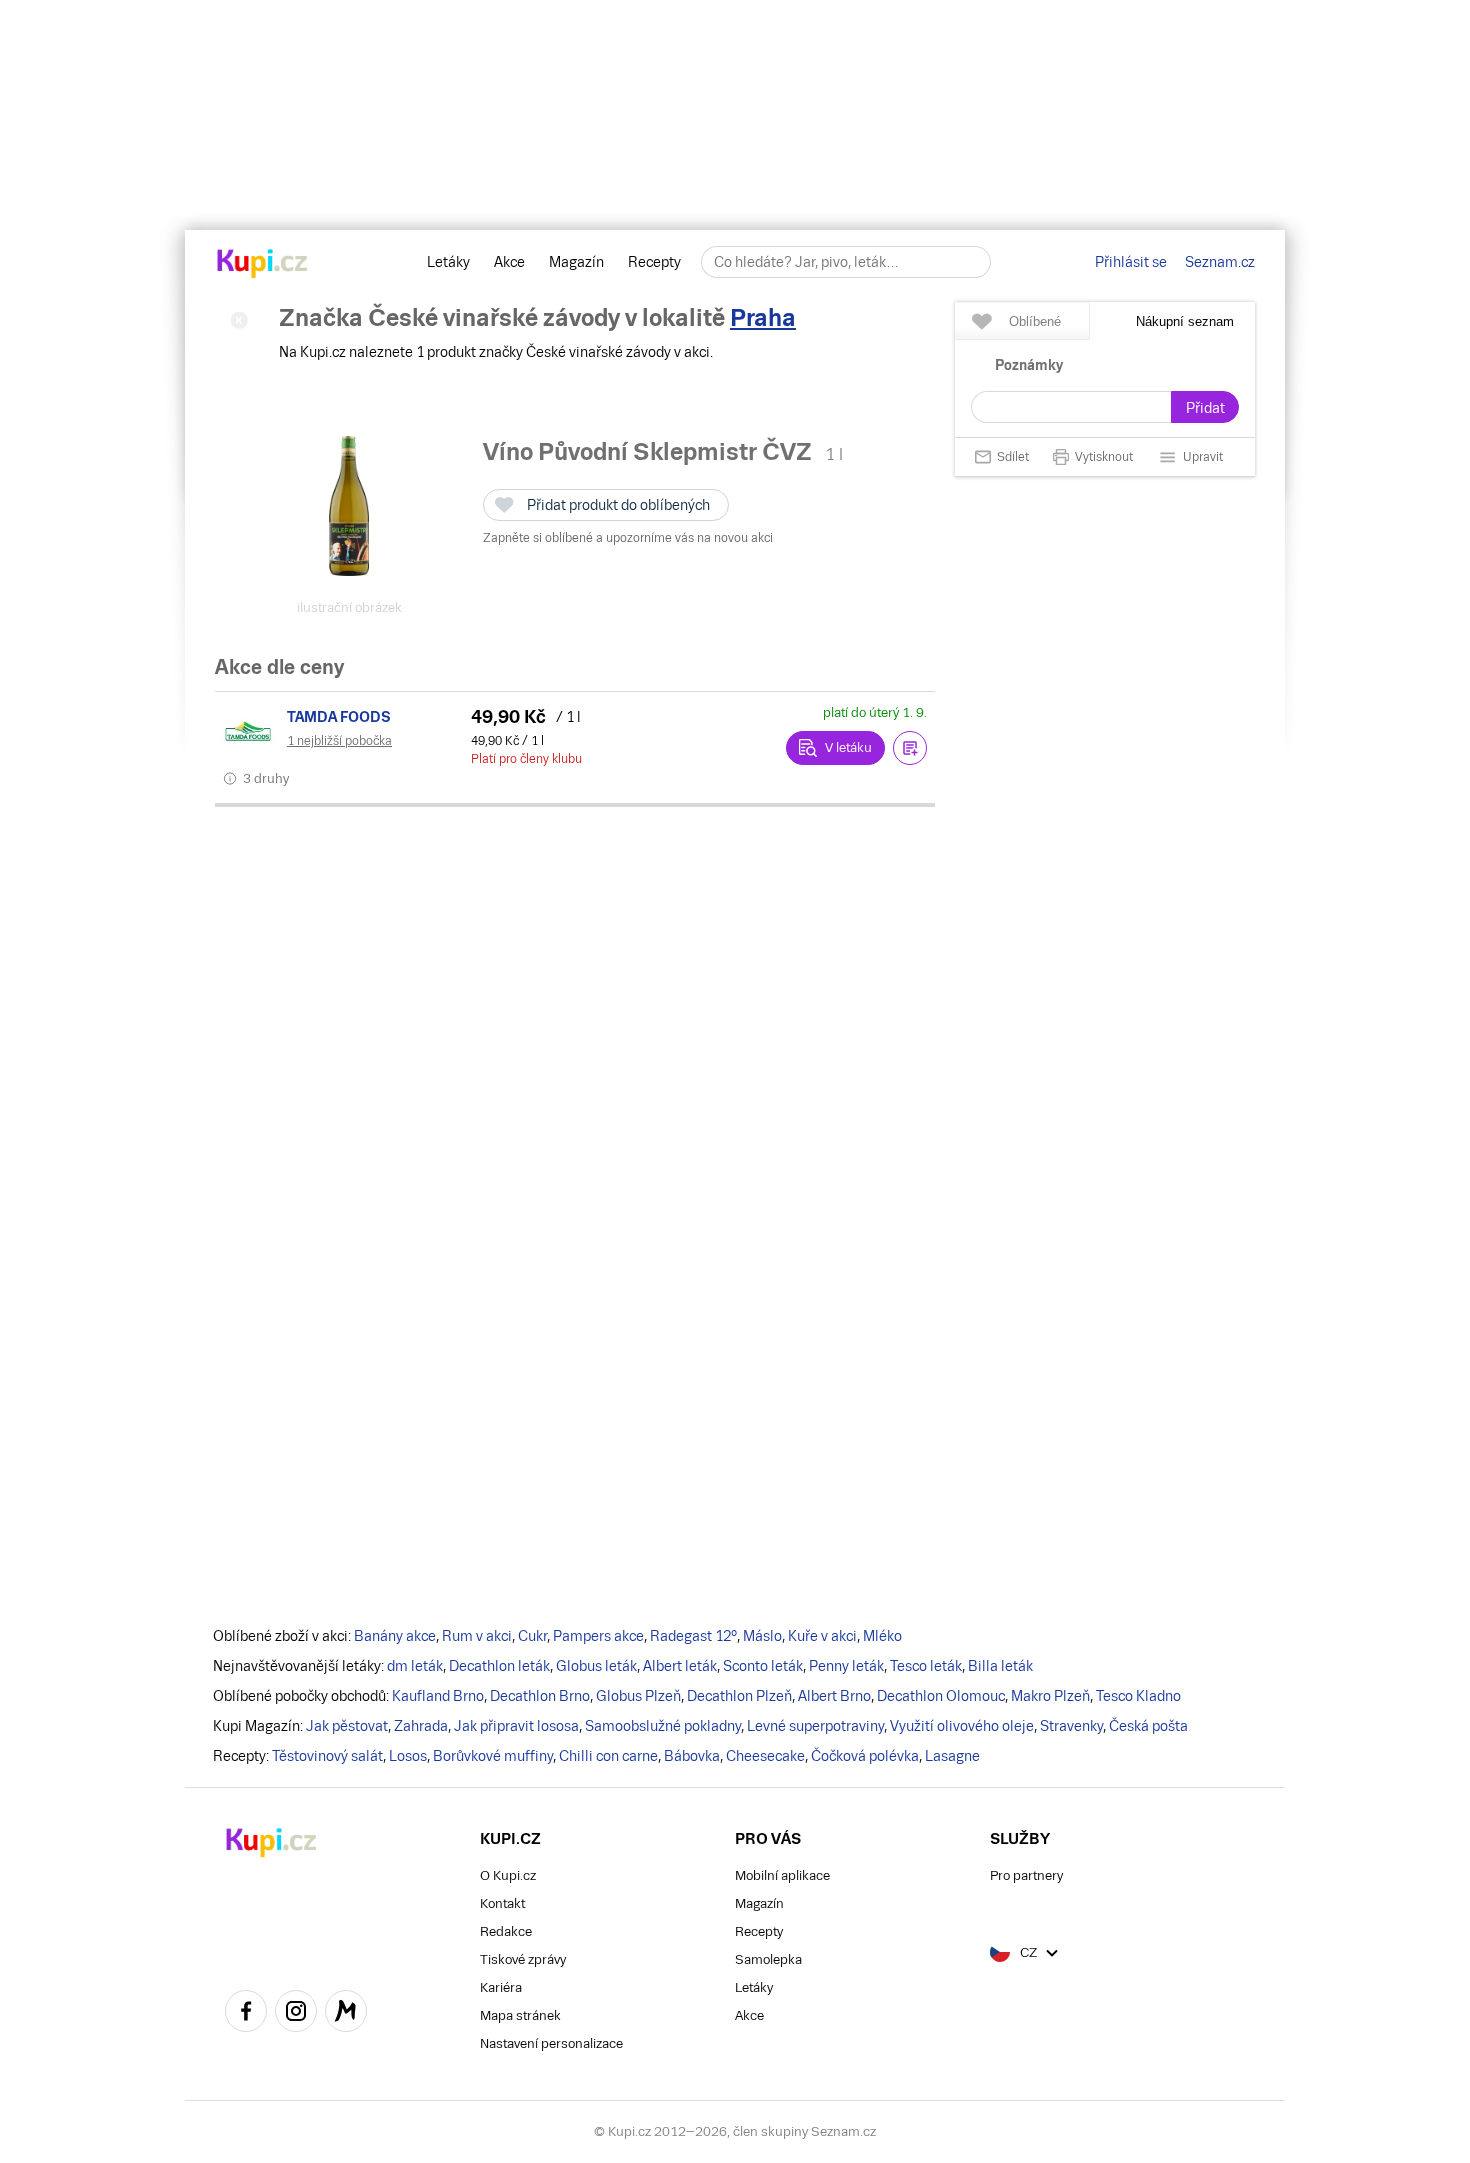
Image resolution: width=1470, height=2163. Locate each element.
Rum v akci (477, 1636)
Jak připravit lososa (516, 1726)
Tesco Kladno (1138, 1696)
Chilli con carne (608, 1756)
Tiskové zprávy (523, 1959)
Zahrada (421, 1726)
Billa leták (1000, 1666)
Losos (408, 1756)
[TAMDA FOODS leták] (251, 731)
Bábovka (692, 1756)
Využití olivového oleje (962, 1726)
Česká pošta (1148, 1726)
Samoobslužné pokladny (663, 1726)
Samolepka (768, 1959)
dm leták (415, 1666)
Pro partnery (1026, 1875)
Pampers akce (598, 1636)
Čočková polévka (865, 1756)
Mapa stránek (520, 2015)
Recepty (654, 262)
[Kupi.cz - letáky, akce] (262, 265)
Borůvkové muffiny (493, 1756)
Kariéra (501, 1987)
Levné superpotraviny (815, 1726)
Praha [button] (763, 317)
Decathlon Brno (540, 1696)
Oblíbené (1035, 321)
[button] (910, 748)
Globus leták (596, 1666)
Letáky (448, 262)
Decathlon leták (499, 1666)
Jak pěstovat (347, 1726)
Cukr (532, 1636)
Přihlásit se (1131, 262)
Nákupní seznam (1185, 321)
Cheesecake (765, 1756)
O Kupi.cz (508, 1875)
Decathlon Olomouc (941, 1696)
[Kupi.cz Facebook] (246, 2014)
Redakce (506, 1931)
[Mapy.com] (346, 2014)
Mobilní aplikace (782, 1875)
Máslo (762, 1636)
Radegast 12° (693, 1636)
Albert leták (680, 1666)
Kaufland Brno (438, 1696)
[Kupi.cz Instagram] (296, 2014)
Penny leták (846, 1666)
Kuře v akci (822, 1636)
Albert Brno (834, 1696)
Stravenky (1071, 1726)
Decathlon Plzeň (739, 1696)
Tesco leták (926, 1666)
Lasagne (952, 1756)
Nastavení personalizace (551, 2043)
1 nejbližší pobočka (339, 741)
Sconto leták (763, 1666)
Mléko (882, 1636)
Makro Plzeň (1050, 1696)
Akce (509, 262)
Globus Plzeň (638, 1696)
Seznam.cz (1220, 262)
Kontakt (502, 1903)
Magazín (576, 262)
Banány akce (395, 1636)
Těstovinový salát (327, 1756)
